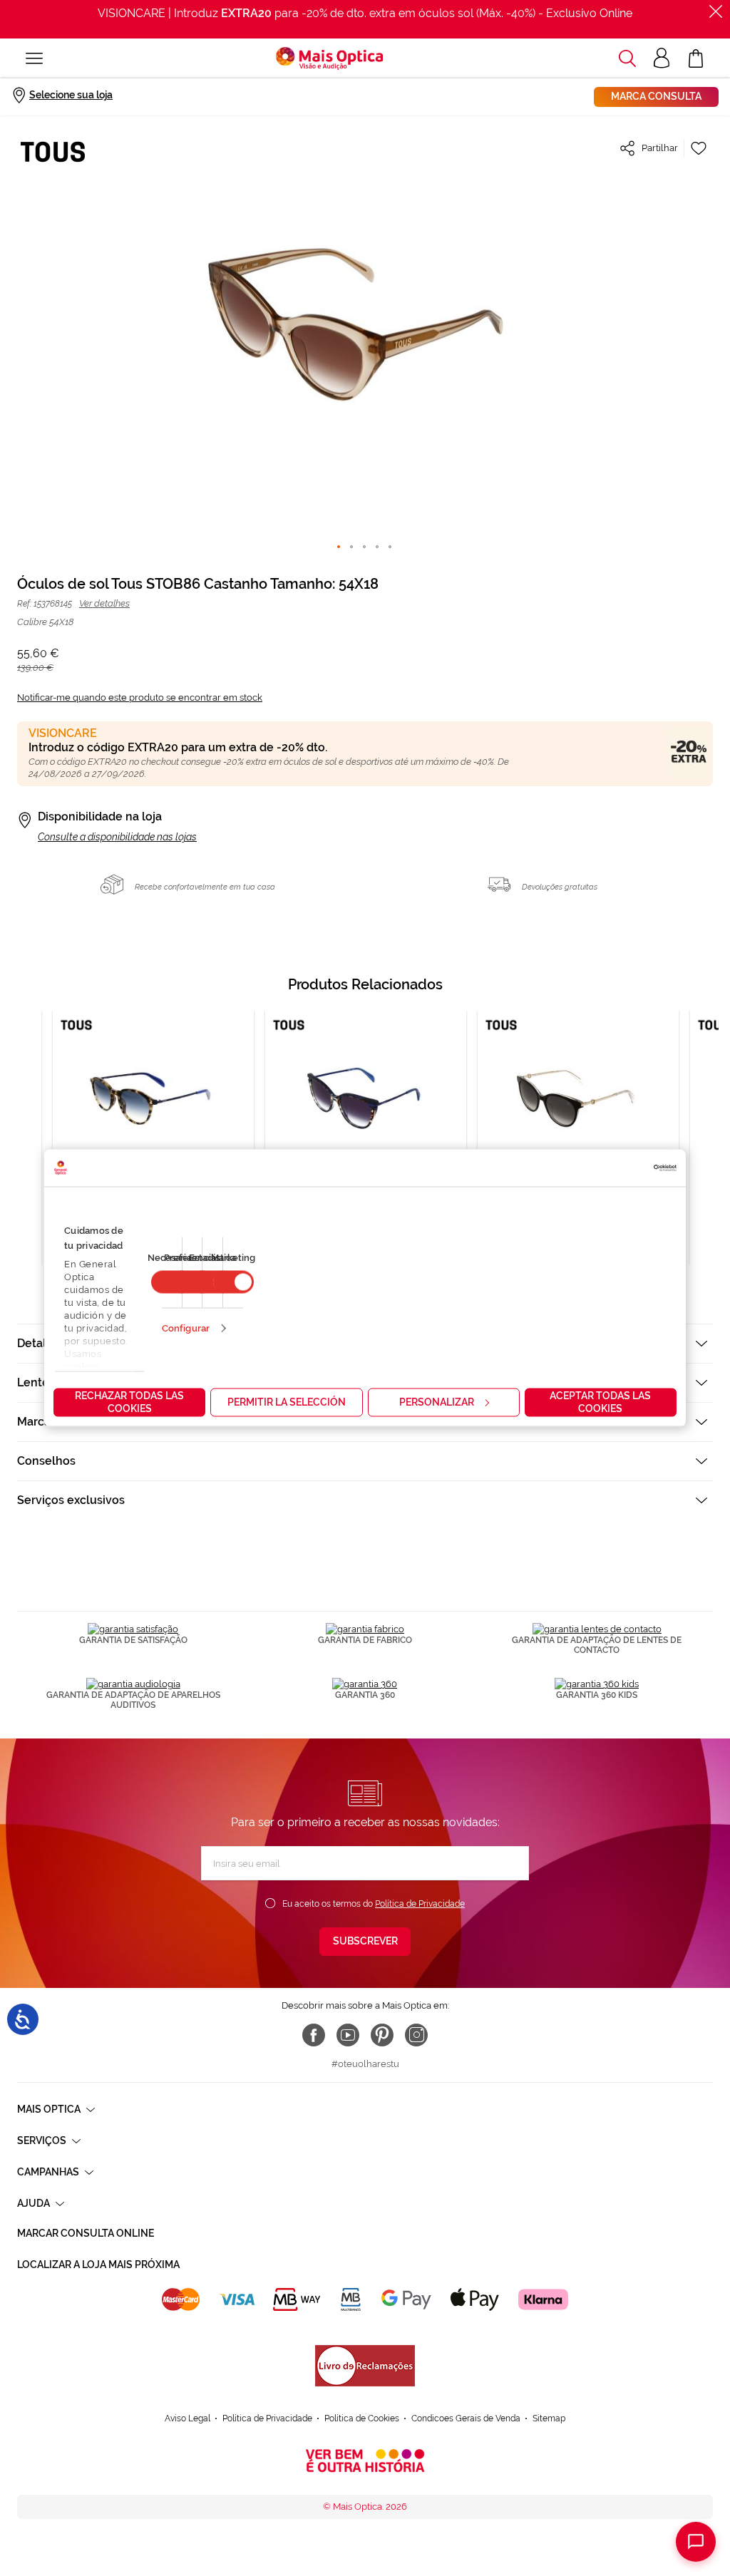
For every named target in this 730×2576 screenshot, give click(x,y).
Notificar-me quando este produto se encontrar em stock (140, 697)
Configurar (186, 1328)
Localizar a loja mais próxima (98, 2265)
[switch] (233, 1282)
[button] (627, 58)
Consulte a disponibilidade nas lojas (117, 837)
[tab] (365, 1461)
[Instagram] (416, 2035)
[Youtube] (348, 2035)
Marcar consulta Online (86, 2233)
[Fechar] (716, 11)
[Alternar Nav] (34, 58)
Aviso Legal (187, 2418)
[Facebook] (314, 2035)
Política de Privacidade (420, 1904)
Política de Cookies (362, 2418)
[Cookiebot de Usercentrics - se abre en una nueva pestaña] (614, 1168)
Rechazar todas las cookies (129, 1402)
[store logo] (329, 58)
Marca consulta (656, 96)
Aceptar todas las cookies (600, 1402)
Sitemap (549, 2418)
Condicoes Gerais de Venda (466, 2418)
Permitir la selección (287, 1402)
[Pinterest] (382, 2035)
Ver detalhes (104, 603)
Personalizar (437, 1402)
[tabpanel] (366, 1138)
